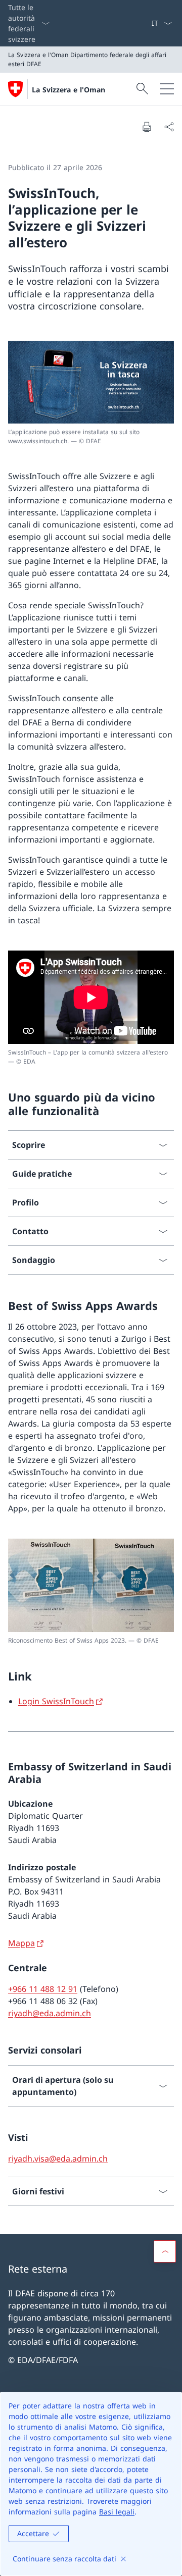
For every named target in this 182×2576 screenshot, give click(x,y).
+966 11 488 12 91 (43, 1989)
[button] (165, 2251)
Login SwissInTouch (56, 1701)
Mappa (21, 1943)
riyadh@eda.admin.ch (50, 2013)
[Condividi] (169, 127)
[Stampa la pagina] (147, 127)
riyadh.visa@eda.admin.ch (58, 2159)
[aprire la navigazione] (167, 89)
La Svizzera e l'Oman (69, 90)
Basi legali (117, 2512)
